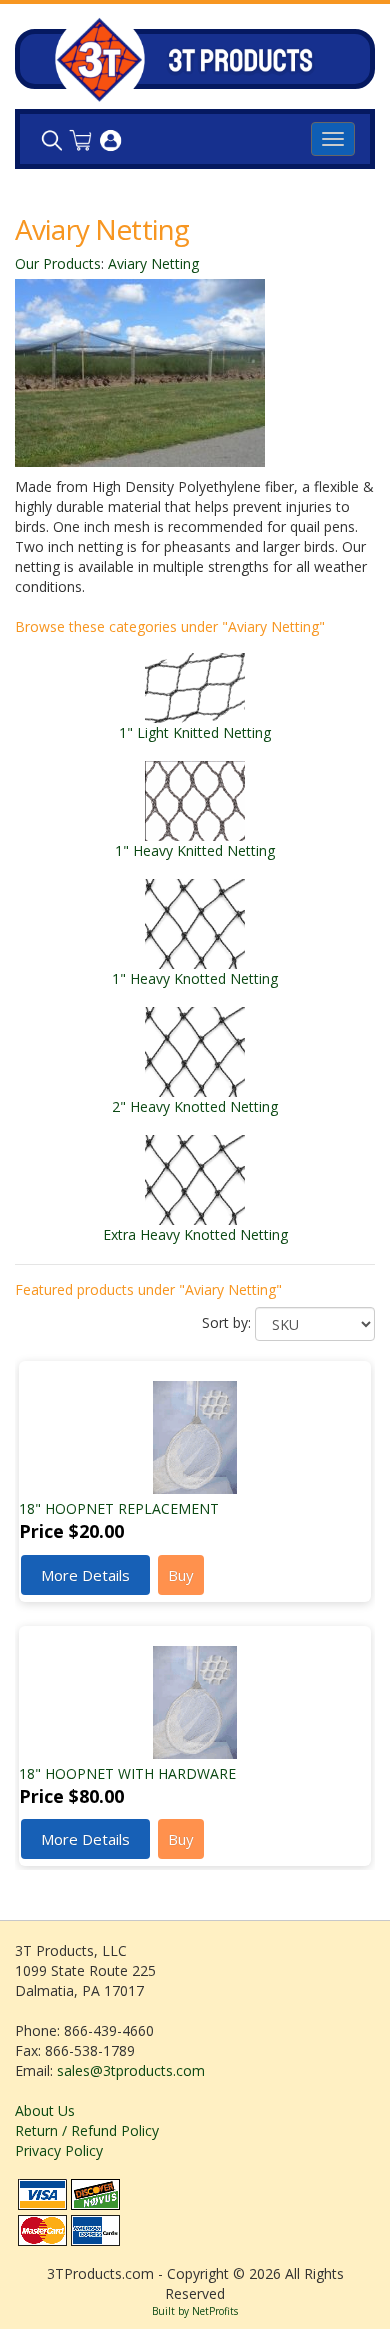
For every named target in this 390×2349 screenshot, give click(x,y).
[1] (195, 686)
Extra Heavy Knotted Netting (195, 1234)
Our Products (58, 263)
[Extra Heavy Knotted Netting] (195, 1178)
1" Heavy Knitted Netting (195, 850)
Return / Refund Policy (87, 2130)
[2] (195, 1050)
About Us (45, 2110)
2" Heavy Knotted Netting (195, 1106)
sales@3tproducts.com (131, 2070)
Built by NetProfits (195, 2311)
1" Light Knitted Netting (195, 732)
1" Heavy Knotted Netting (195, 978)
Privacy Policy (59, 2150)
